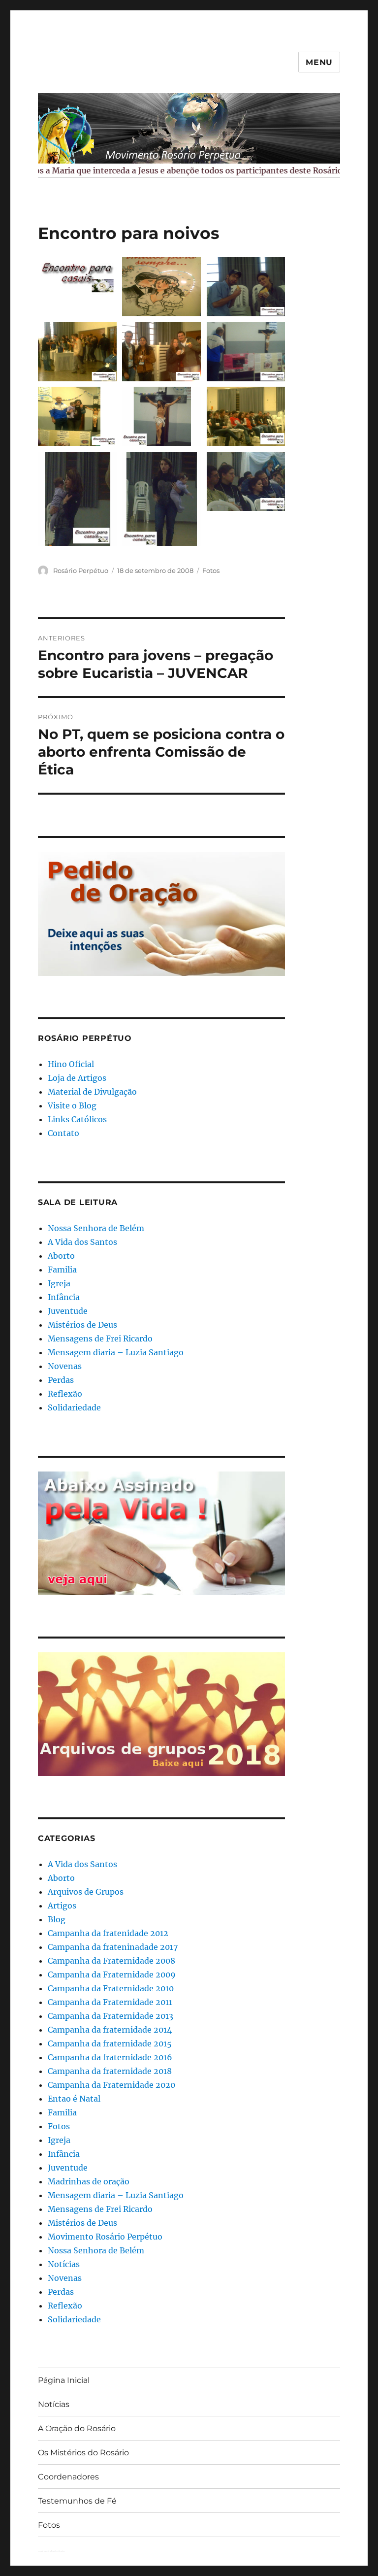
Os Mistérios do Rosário (83, 2453)
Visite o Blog (72, 1105)
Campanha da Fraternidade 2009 (112, 1974)
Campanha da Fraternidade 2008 (111, 1961)
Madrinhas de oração (89, 2181)
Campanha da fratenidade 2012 (108, 1933)
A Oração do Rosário (77, 2428)
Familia (62, 1270)
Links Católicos (77, 1119)
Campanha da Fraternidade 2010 (111, 1988)
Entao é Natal (74, 2099)
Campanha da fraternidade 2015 (110, 2043)
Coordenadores (68, 2477)
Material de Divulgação (92, 1092)
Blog (57, 1919)
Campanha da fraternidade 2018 (110, 2071)
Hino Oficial (71, 1064)
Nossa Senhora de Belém (96, 1228)
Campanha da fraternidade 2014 (110, 2030)
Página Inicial (64, 2380)
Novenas (65, 1366)
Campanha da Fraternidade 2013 (110, 2016)
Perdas (61, 1380)
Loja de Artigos (77, 1078)
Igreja (59, 1283)
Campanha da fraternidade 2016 (110, 2057)
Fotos (211, 570)
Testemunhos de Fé (77, 2501)
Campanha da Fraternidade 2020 (111, 2085)
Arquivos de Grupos (86, 1892)
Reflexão (65, 1394)
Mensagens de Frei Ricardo (100, 1338)
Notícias (64, 2264)
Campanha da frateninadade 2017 (113, 1947)
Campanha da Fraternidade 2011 (110, 2002)
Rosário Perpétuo (81, 570)
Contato (63, 1133)
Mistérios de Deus (82, 1325)
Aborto (61, 1256)
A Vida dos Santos (82, 1242)
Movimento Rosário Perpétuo (105, 2237)
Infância (64, 1297)
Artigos (62, 1906)
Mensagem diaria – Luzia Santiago (116, 1352)
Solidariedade (74, 1407)
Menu (319, 62)
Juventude (68, 1311)
